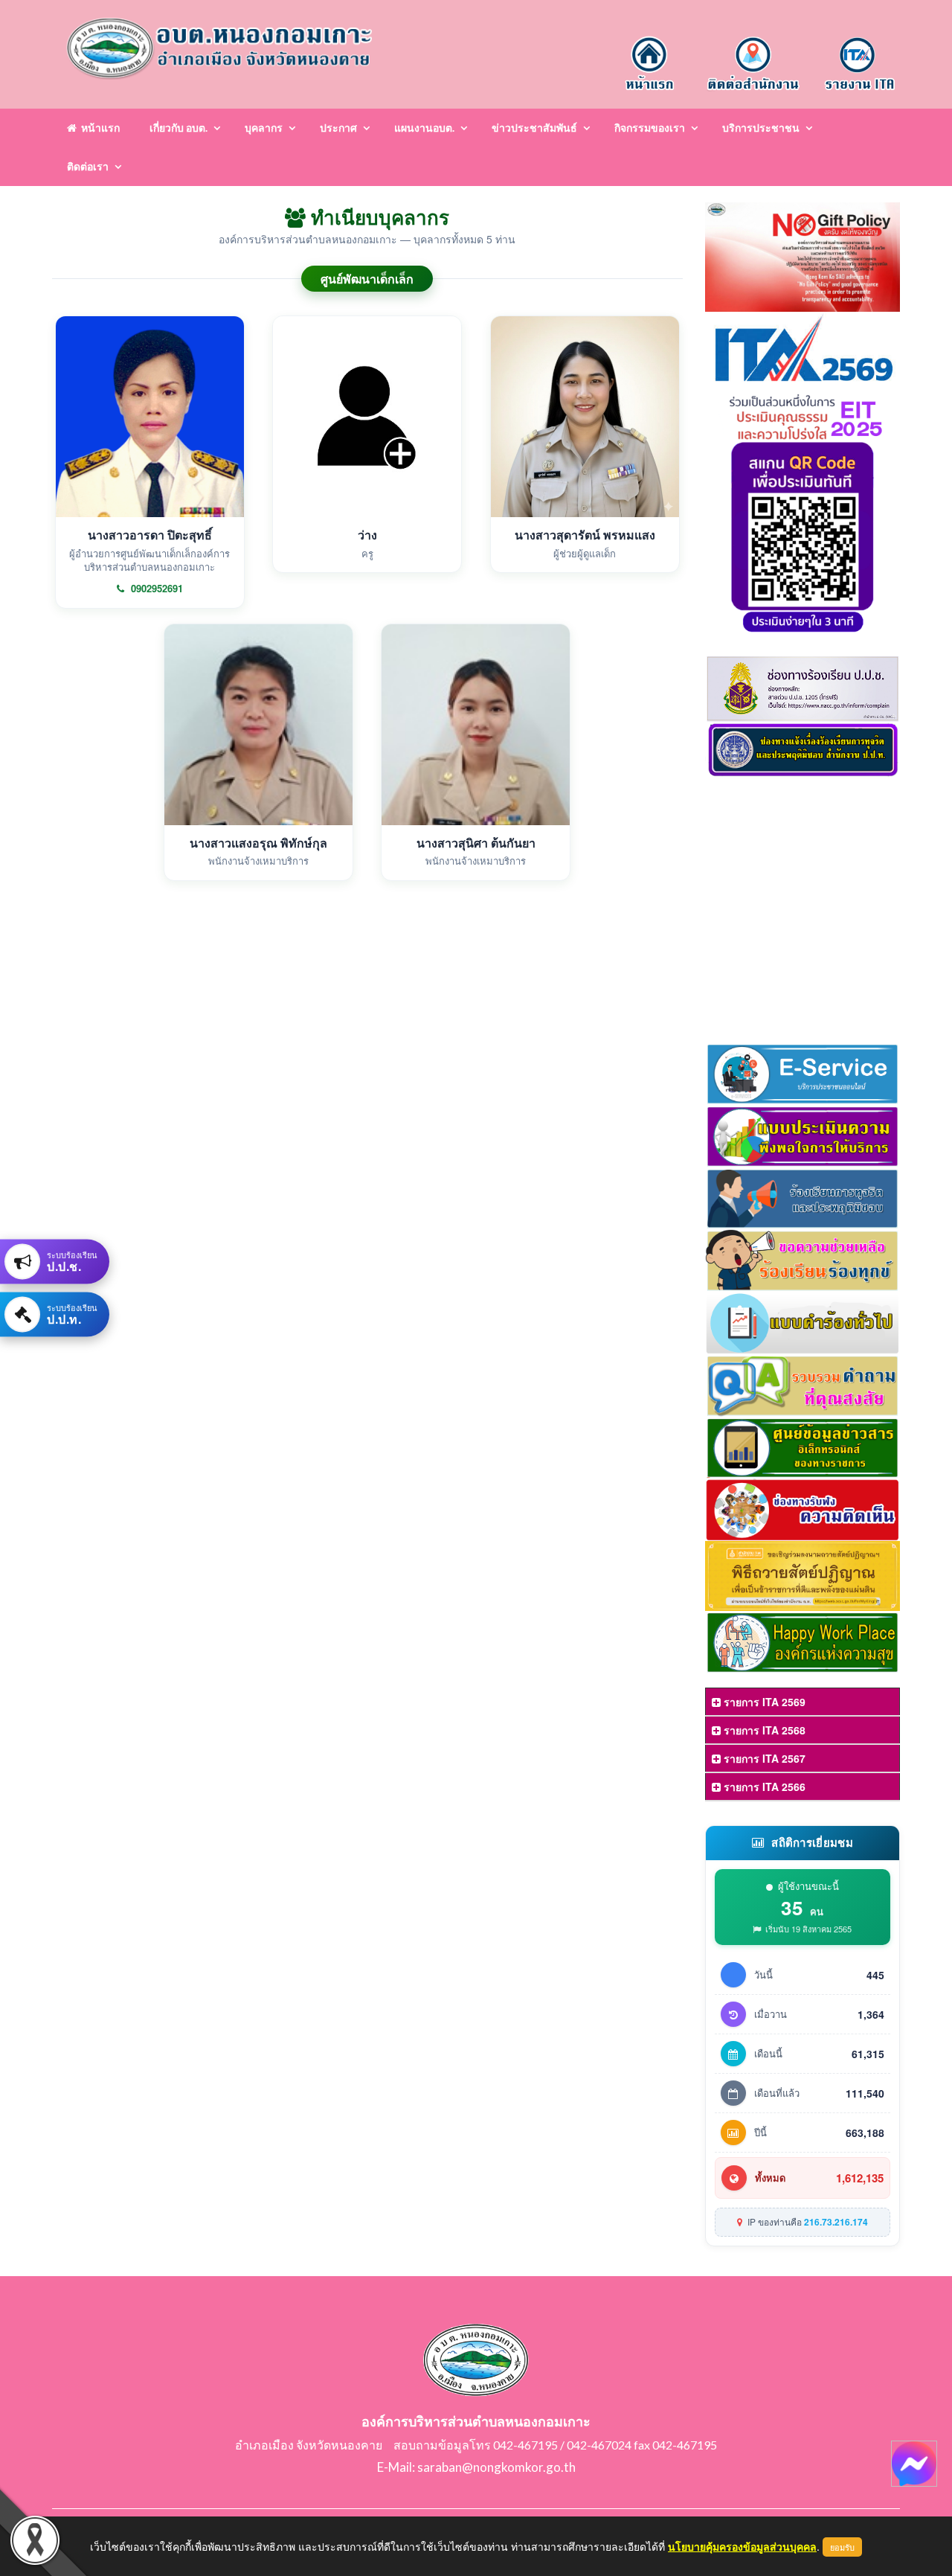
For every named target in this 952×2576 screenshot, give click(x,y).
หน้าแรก (98, 128)
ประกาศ (338, 128)
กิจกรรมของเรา (650, 128)
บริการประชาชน (761, 128)
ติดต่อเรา (88, 166)
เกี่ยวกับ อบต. (178, 128)
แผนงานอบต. (424, 128)
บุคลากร (264, 128)
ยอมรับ (842, 2547)
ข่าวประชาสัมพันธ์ (534, 128)
